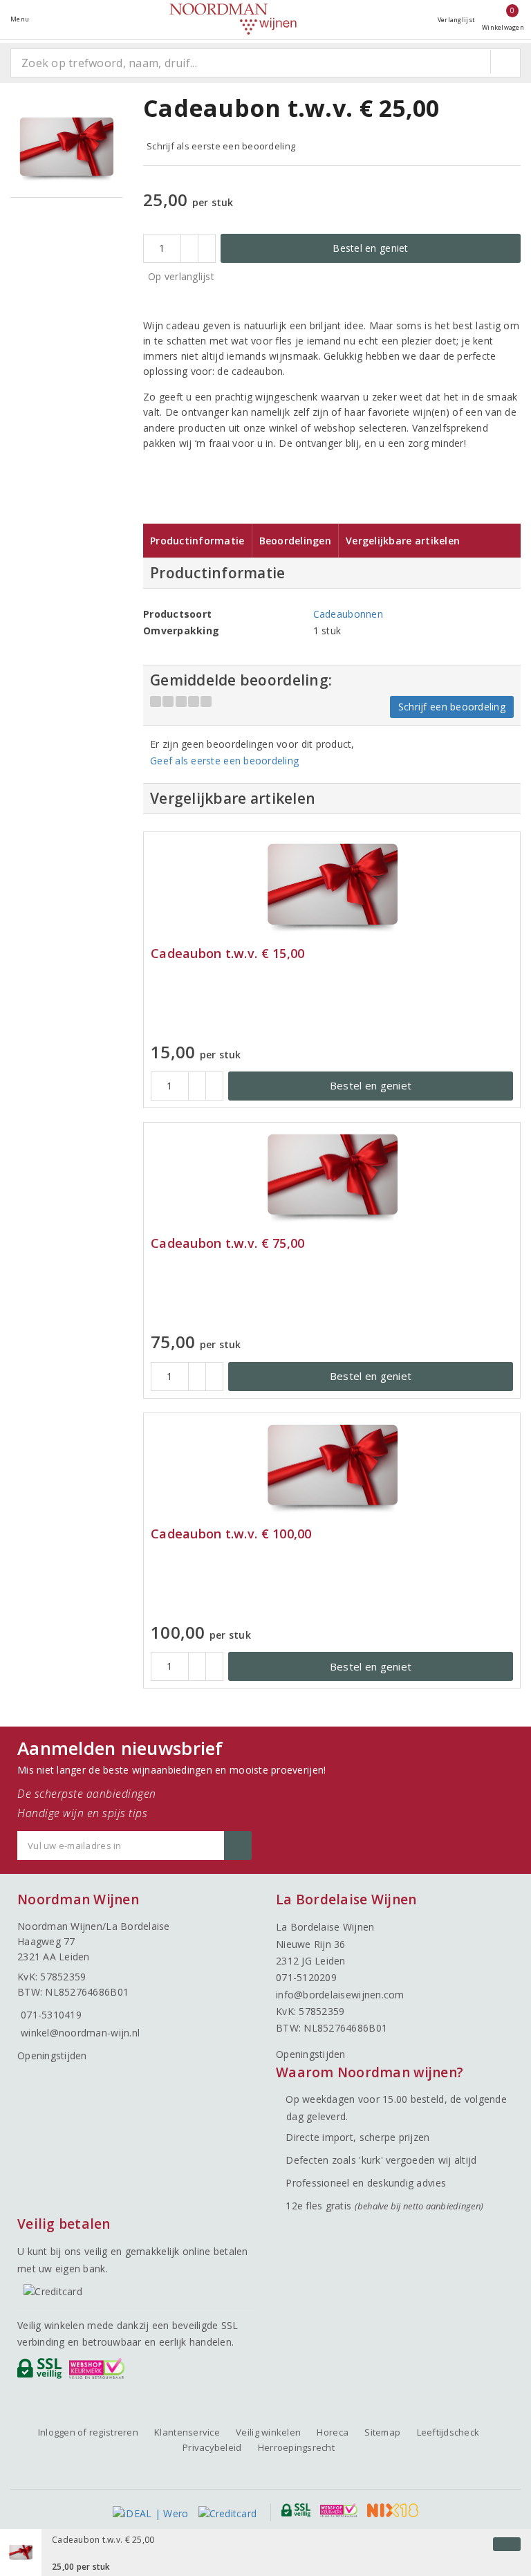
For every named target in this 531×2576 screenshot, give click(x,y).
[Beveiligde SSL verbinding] (99, 2372)
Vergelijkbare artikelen (403, 541)
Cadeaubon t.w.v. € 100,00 (231, 1534)
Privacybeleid (212, 2447)
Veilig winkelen (268, 2432)
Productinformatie (197, 541)
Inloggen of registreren (88, 2432)
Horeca (333, 2432)
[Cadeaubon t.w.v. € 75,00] (332, 1178)
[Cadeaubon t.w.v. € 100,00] (332, 1468)
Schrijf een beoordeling (452, 707)
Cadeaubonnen (348, 614)
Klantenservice (187, 2432)
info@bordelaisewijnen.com (340, 1995)
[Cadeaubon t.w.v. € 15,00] (332, 887)
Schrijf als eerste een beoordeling (221, 146)
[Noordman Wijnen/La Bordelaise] (233, 19)
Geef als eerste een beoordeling (224, 761)
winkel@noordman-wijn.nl (80, 2033)
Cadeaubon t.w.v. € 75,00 (227, 1243)
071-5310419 (51, 2015)
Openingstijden (52, 2055)
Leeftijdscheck (448, 2432)
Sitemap (382, 2432)
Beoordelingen (295, 541)
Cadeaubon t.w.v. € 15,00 (227, 954)
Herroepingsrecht (296, 2447)
